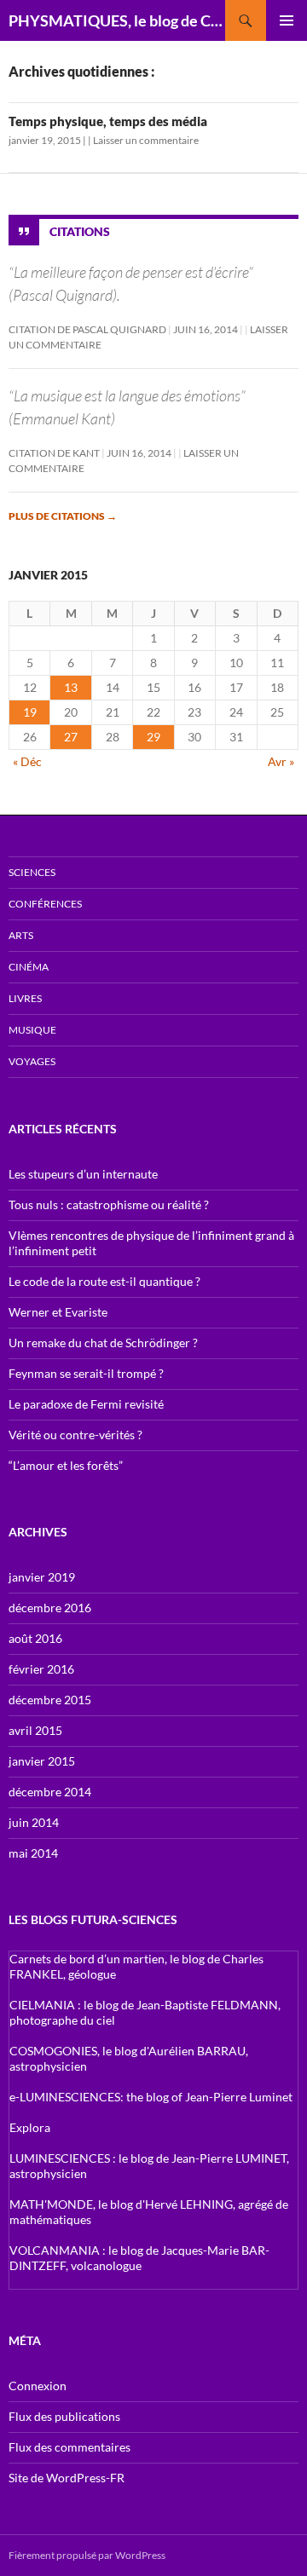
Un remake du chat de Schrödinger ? (103, 1343)
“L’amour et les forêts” (66, 1465)
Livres (25, 998)
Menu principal (287, 20)
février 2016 (41, 1669)
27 (71, 737)
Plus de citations (63, 516)
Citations (80, 231)
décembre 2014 (50, 1792)
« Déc (27, 761)
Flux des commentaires (70, 2447)
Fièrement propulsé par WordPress (87, 2555)
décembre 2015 (50, 1700)
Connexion (38, 2386)
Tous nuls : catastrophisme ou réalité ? (109, 1204)
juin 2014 (34, 1822)
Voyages (32, 1061)
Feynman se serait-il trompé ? (86, 1373)
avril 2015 (35, 1730)
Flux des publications (64, 2416)
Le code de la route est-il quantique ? (104, 1281)
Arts (21, 935)
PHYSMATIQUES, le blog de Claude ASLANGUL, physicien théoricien (117, 20)
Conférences (45, 904)
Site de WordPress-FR (67, 2478)
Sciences (32, 872)
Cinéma (29, 967)
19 (30, 712)
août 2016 (35, 1638)
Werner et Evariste (58, 1312)
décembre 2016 (50, 1608)
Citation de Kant (54, 453)
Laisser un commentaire (146, 140)
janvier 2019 (42, 1577)
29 (153, 737)
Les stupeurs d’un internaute (83, 1174)
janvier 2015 (42, 1761)
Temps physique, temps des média (108, 121)
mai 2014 (33, 1853)
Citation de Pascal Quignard (87, 329)
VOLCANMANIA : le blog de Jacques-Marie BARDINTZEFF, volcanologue (139, 2258)
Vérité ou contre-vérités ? (75, 1435)
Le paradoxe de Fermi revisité (86, 1404)
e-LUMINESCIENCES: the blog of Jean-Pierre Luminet (151, 2097)
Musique (32, 1030)
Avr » (281, 761)
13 (71, 687)
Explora (30, 2127)
